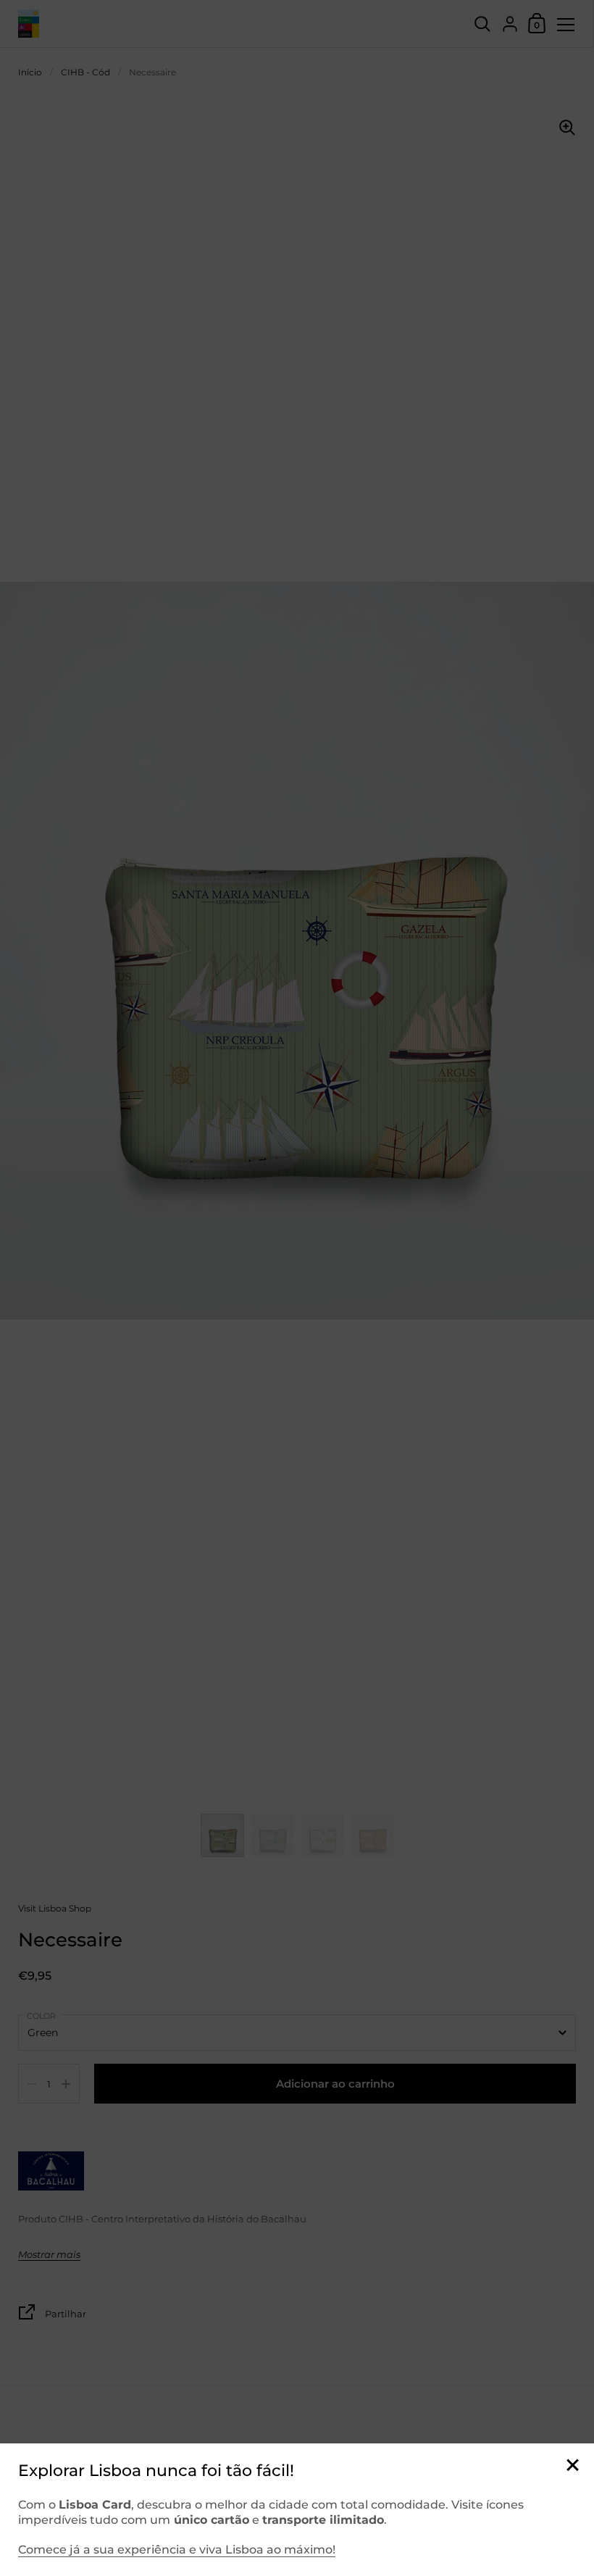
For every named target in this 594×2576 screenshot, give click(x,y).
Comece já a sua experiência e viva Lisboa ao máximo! (177, 2550)
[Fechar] (572, 2466)
